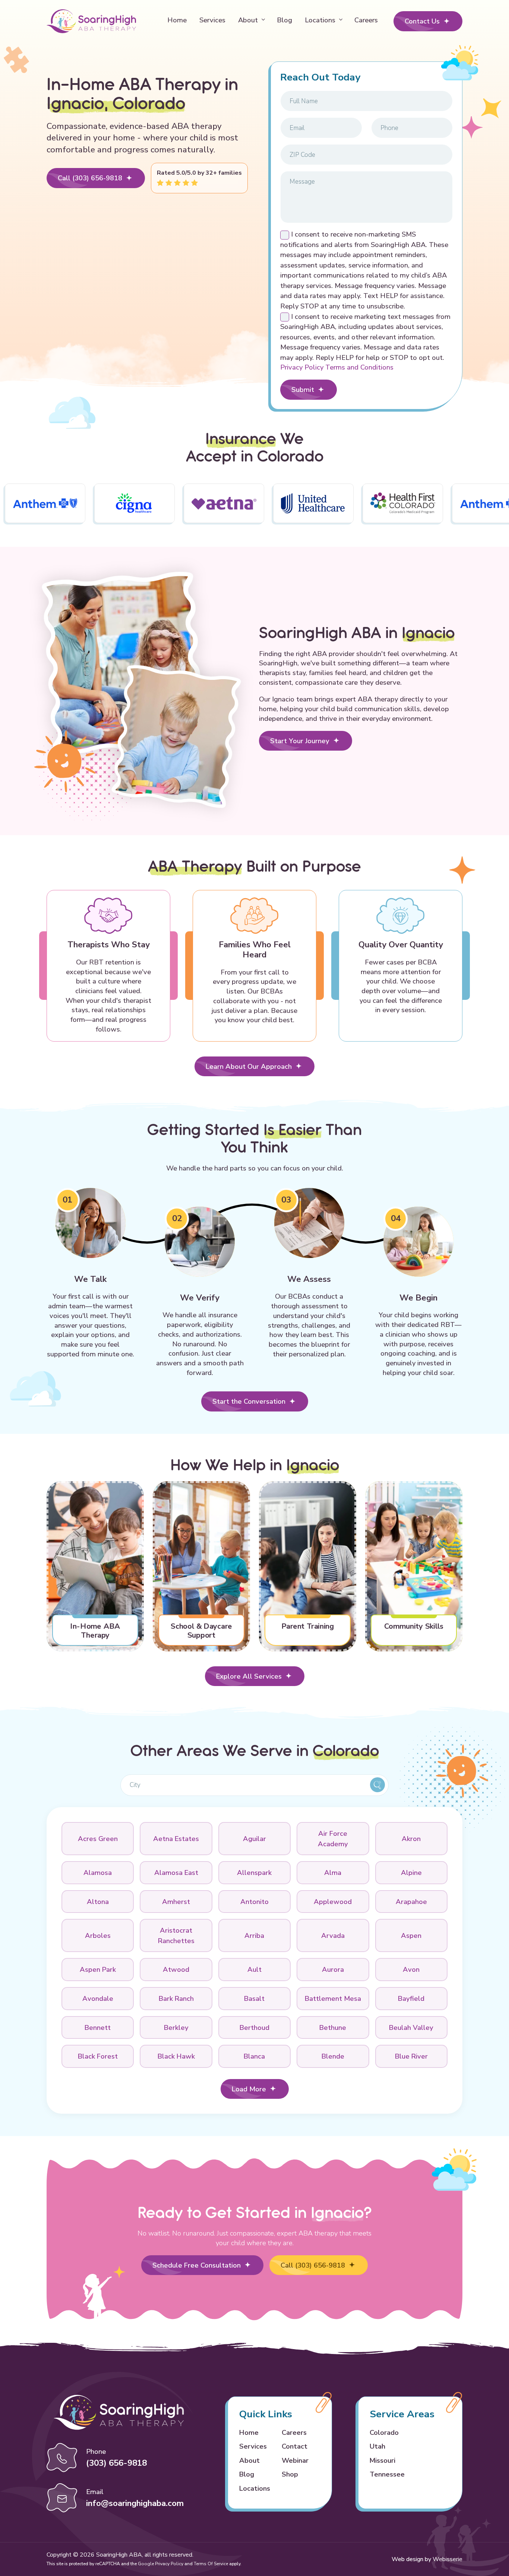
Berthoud (255, 2027)
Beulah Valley (411, 2027)
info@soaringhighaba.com (135, 2503)
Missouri (382, 2460)
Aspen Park (98, 1969)
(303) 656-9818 (116, 2463)
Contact (295, 2446)
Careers (366, 20)
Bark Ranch (176, 1998)
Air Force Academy (333, 1839)
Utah (377, 2446)
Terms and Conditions (359, 367)
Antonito (255, 1902)
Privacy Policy (303, 367)
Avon (411, 1969)
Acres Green (98, 1839)
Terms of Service (211, 2564)
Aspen (411, 1935)
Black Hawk (176, 2056)
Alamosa (98, 1872)
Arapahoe (411, 1902)
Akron (411, 1839)
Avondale (98, 1998)
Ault (255, 1969)
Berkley (176, 2027)
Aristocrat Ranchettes (176, 1935)
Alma (333, 1872)
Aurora (333, 1969)
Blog (284, 20)
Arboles (98, 1935)
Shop (290, 2474)
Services (212, 20)
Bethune (333, 2027)
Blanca (254, 2056)
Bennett (98, 2027)
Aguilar (255, 1839)
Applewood (333, 1902)
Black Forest (98, 2056)
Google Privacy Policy (161, 2564)
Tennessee (387, 2474)
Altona (98, 1902)
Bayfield (411, 1998)
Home (177, 20)
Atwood (176, 1969)
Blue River (411, 2056)
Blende (333, 2056)
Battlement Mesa (333, 1998)
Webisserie (448, 2559)
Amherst (176, 1902)
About (248, 20)
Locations (320, 20)
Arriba (254, 1935)
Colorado (384, 2432)
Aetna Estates (176, 1839)
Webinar (295, 2460)
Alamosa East (176, 1872)
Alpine (411, 1872)
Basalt (254, 1998)
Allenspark (254, 1872)
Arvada (333, 1935)
